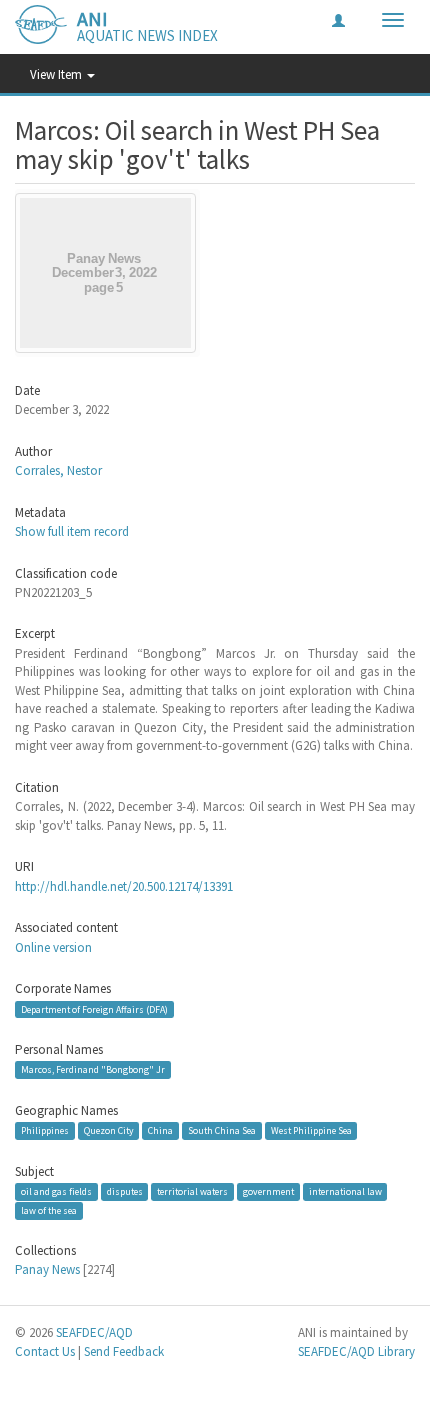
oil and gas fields (56, 1191)
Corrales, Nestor (58, 470)
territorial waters (192, 1191)
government (268, 1191)
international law (345, 1191)
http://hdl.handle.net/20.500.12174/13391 (124, 886)
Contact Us (45, 1351)
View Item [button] (57, 74)
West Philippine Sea (311, 1130)
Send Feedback (124, 1351)
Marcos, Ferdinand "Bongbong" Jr (93, 1069)
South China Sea (222, 1130)
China (160, 1130)
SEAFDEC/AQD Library (356, 1351)
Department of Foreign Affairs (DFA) (94, 1008)
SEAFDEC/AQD (94, 1332)
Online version (53, 947)
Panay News (47, 1269)
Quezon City (109, 1130)
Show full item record (72, 531)
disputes (125, 1191)
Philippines (45, 1130)
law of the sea (49, 1210)
